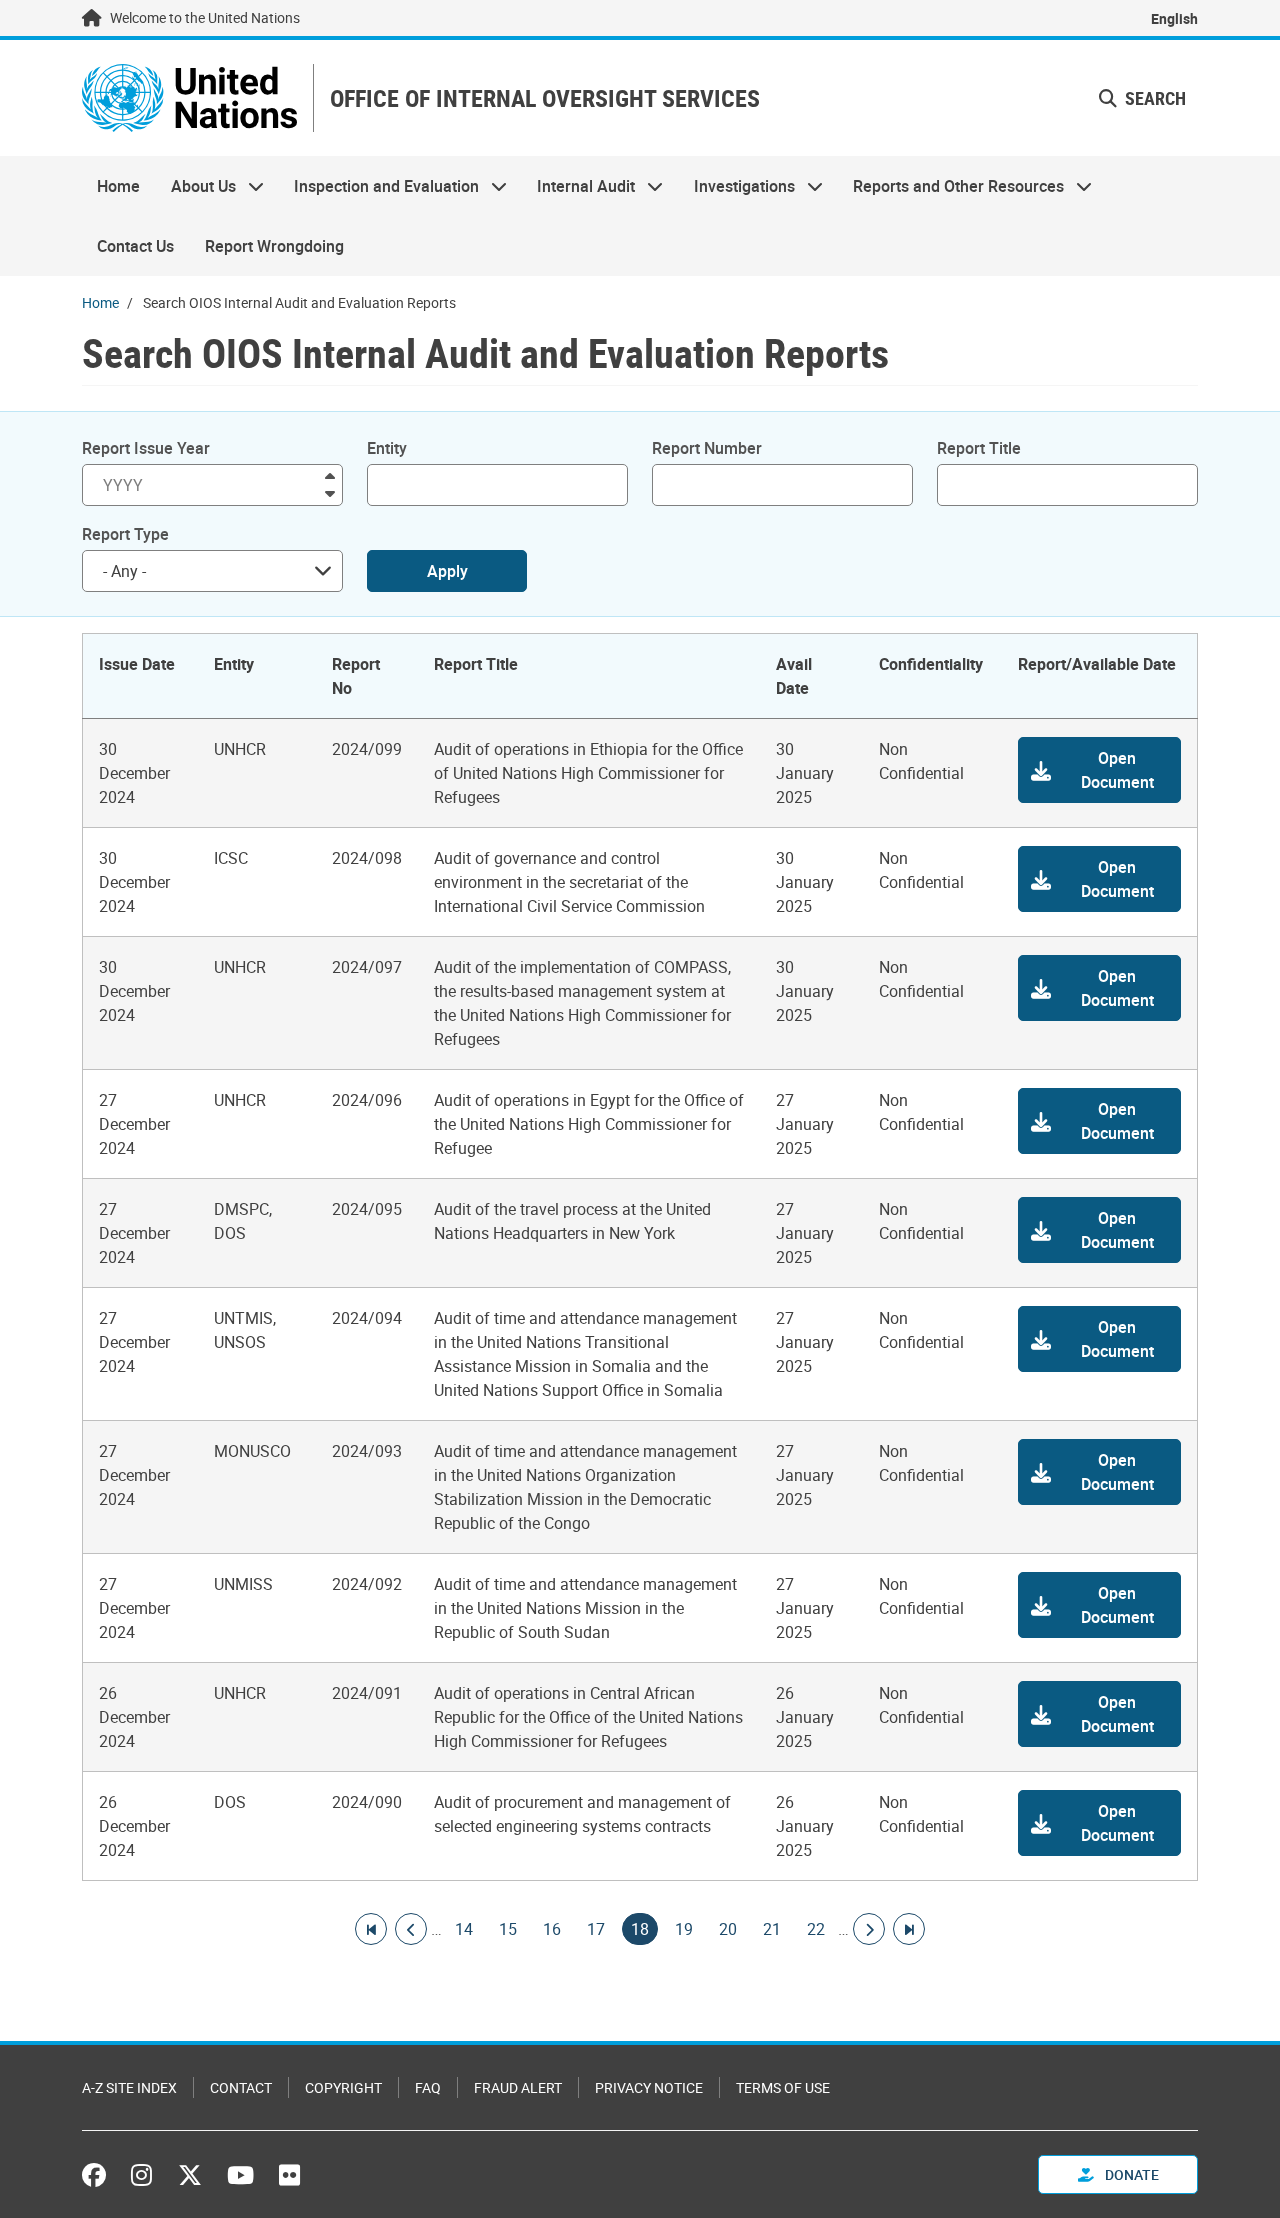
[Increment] (330, 474)
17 (596, 1929)
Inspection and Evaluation (379, 186)
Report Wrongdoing (274, 246)
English (1174, 18)
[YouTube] (240, 2175)
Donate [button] (1130, 2174)
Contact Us (135, 246)
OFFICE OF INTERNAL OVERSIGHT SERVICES (545, 98)
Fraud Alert (518, 2087)
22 (816, 1929)
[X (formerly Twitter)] (190, 2175)
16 (552, 1929)
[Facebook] (99, 2175)
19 (684, 1929)
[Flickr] (289, 2175)
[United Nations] (189, 98)
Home (118, 186)
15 (508, 1929)
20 (728, 1929)
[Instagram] (141, 2175)
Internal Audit (578, 186)
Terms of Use (783, 2087)
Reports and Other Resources (951, 186)
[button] (1099, 770)
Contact (241, 2087)
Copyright (343, 2087)
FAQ (428, 2087)
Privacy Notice (649, 2087)
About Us (195, 186)
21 (772, 1929)
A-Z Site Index (129, 2087)
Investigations (737, 186)
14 (464, 1929)
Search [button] (1153, 98)
